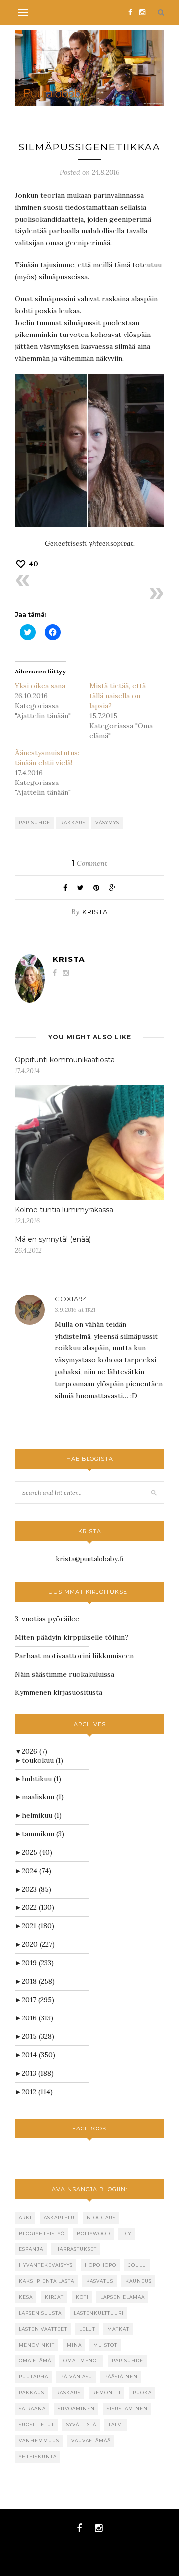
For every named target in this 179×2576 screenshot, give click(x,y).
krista (95, 912)
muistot (105, 2345)
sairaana (32, 2408)
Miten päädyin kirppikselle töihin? (72, 1637)
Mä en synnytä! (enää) (53, 1239)
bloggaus (101, 2217)
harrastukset (76, 2249)
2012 (37, 2092)
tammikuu (43, 1834)
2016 (38, 2018)
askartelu (59, 2217)
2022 (38, 1907)
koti (82, 2297)
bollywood (93, 2233)
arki (25, 2217)
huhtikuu (42, 1779)
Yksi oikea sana (40, 686)
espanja (31, 2249)
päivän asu (76, 2377)
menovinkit (37, 2345)
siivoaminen (76, 2408)
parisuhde (35, 823)
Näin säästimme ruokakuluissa (65, 1674)
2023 (37, 1889)
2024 (37, 1871)
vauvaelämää (91, 2440)
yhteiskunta (38, 2456)
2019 (38, 1963)
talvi (116, 2424)
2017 (38, 2000)
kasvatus (100, 2281)
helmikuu (42, 1815)
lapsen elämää (123, 2297)
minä (74, 2345)
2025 (37, 1852)
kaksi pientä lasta (46, 2281)
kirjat (54, 2297)
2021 (38, 1926)
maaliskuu (43, 1797)
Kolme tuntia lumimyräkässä (64, 1210)
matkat (118, 2329)
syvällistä (81, 2424)
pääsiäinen (121, 2377)
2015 (38, 2036)
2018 (38, 1981)
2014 (39, 2055)
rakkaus (73, 823)
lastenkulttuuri (99, 2313)
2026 (35, 1751)
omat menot (82, 2361)
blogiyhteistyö (42, 2233)
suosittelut (37, 2424)
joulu (137, 2265)
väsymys (107, 823)
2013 (38, 2073)
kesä (26, 2297)
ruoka (142, 2393)
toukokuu (43, 1760)
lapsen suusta (40, 2313)
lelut (87, 2329)
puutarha (34, 2377)
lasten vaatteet (43, 2329)
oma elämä (35, 2361)
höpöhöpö (100, 2265)
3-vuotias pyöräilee (47, 1619)
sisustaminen (127, 2408)
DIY (127, 2233)
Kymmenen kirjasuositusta (59, 1692)
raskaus (68, 2393)
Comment (89, 863)
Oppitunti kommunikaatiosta (65, 1060)
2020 (38, 1944)
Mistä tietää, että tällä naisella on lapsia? (118, 696)
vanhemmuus (39, 2440)
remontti (107, 2393)
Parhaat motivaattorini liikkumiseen (74, 1656)
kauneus (138, 2281)
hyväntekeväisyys (46, 2265)
